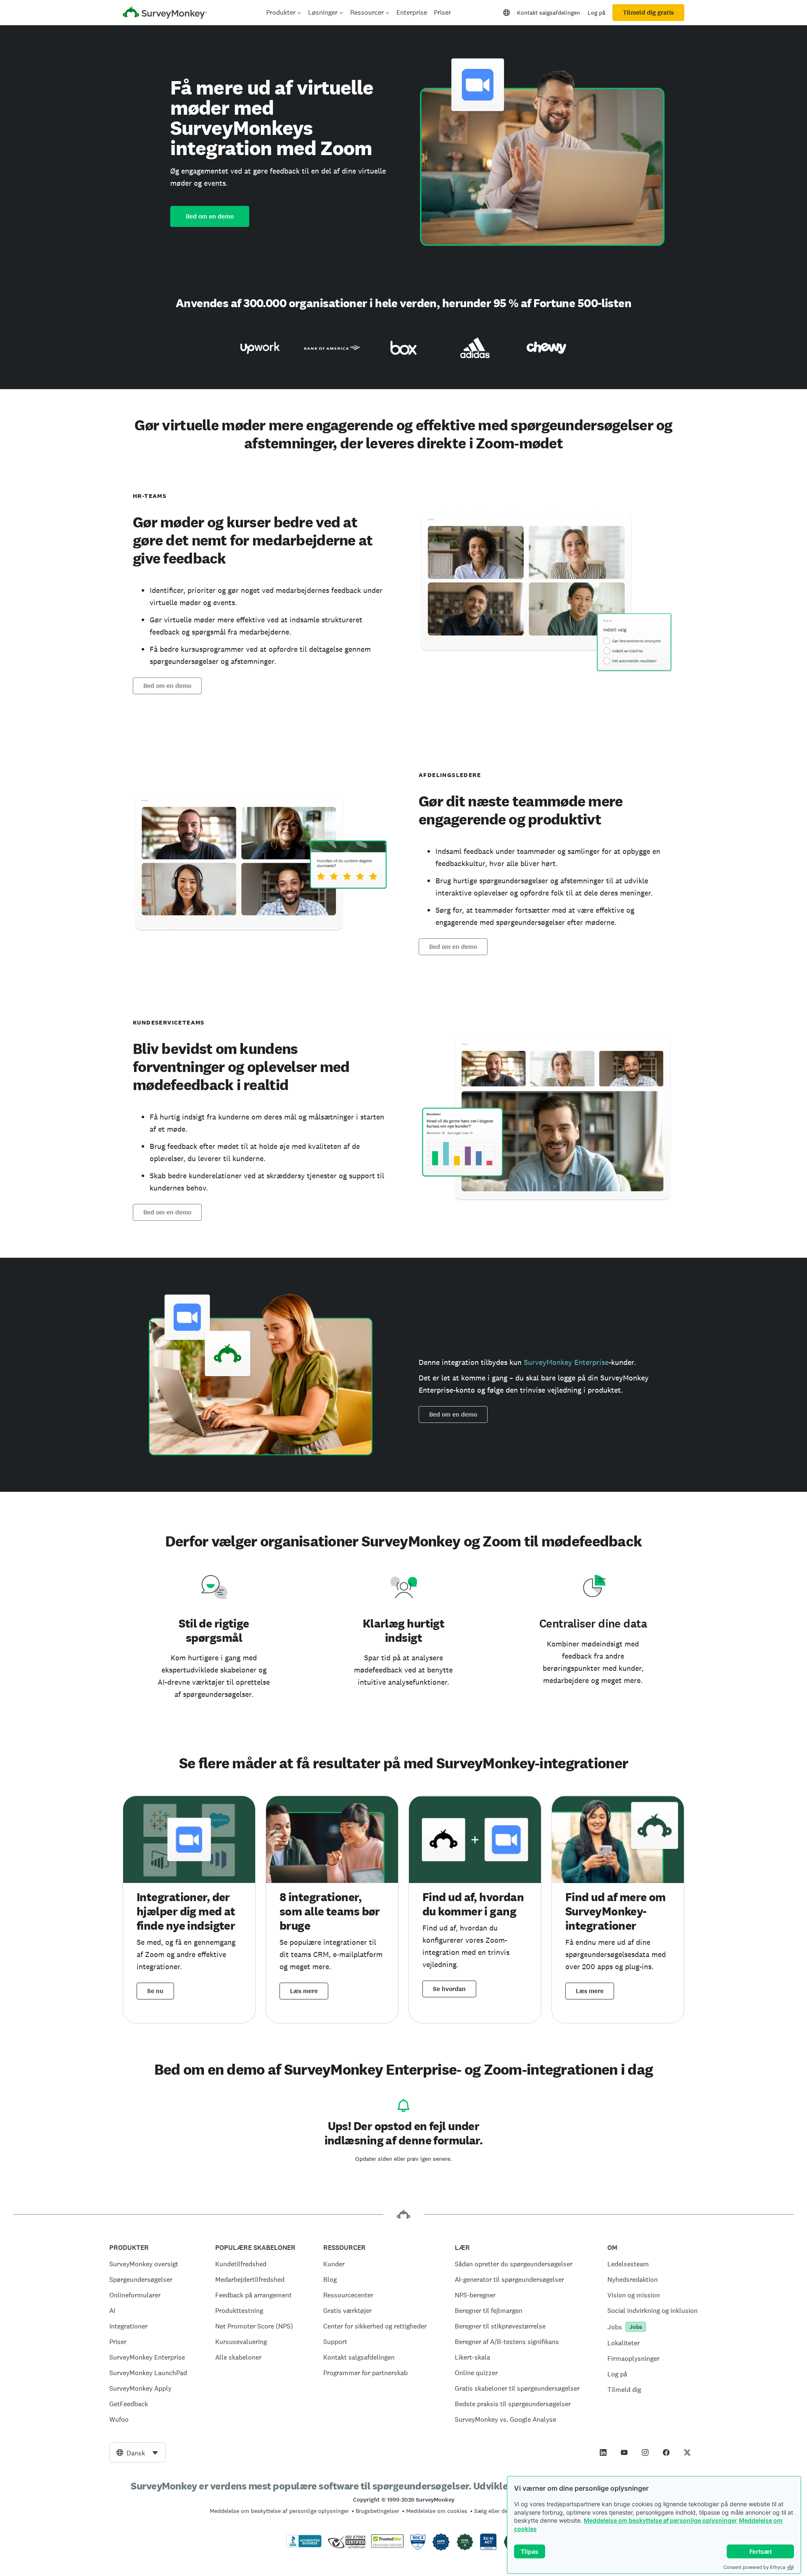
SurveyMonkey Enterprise (566, 1362)
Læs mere (304, 1991)
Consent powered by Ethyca (754, 2567)
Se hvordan (449, 1989)
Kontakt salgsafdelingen (549, 13)
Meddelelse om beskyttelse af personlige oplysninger (661, 2520)
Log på (596, 13)
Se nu (155, 1991)
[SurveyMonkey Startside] (165, 14)
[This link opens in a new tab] (603, 2452)
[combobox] (137, 2452)
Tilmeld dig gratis (648, 13)
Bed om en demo (210, 216)
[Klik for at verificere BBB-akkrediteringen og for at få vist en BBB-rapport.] (304, 2546)
